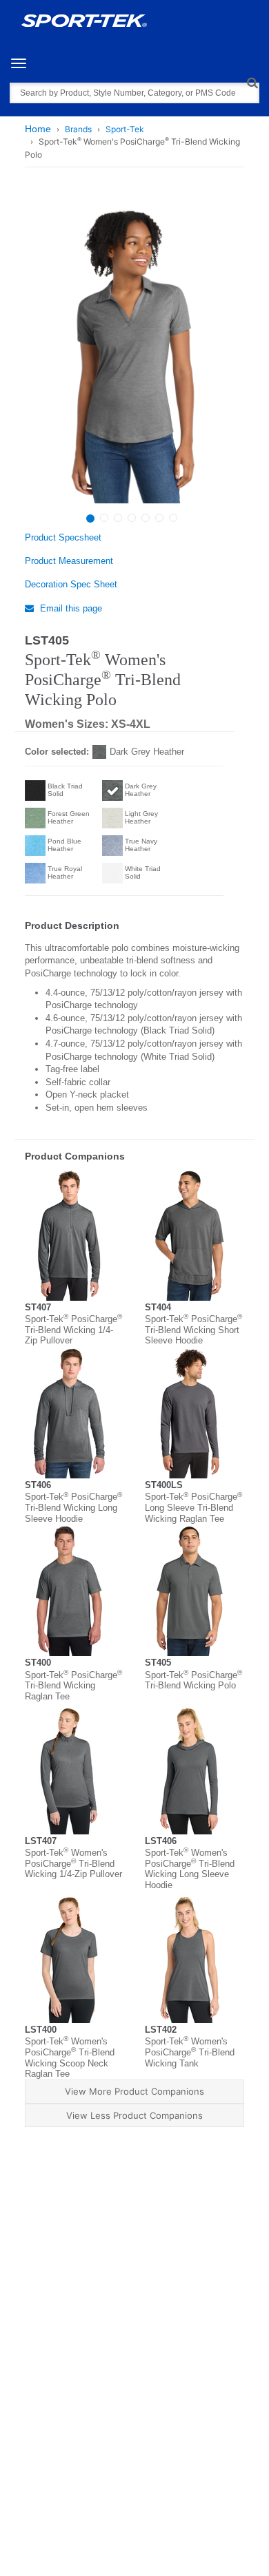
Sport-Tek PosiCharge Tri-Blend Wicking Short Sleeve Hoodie (193, 1330)
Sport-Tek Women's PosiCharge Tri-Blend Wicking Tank (190, 2052)
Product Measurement (69, 561)
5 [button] (146, 518)
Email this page (70, 608)
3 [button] (118, 518)
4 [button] (132, 518)
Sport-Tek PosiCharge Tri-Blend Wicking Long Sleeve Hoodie (73, 1507)
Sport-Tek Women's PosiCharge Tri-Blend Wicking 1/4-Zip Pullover (73, 1863)
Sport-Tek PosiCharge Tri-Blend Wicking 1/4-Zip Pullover (73, 1330)
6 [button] (159, 518)
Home (38, 129)
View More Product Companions (134, 2091)
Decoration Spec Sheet (71, 584)
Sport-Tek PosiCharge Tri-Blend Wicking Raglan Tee (73, 1686)
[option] (133, 350)
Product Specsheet (63, 537)
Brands (78, 129)
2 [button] (104, 518)
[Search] (252, 82)
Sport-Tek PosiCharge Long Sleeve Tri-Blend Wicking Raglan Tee (193, 1507)
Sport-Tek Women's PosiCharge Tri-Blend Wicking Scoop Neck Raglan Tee (70, 2057)
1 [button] (90, 519)
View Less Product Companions (134, 2115)
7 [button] (173, 518)
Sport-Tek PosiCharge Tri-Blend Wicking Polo (193, 1680)
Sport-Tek (125, 129)
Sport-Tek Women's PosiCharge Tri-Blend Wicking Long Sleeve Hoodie (190, 1869)
